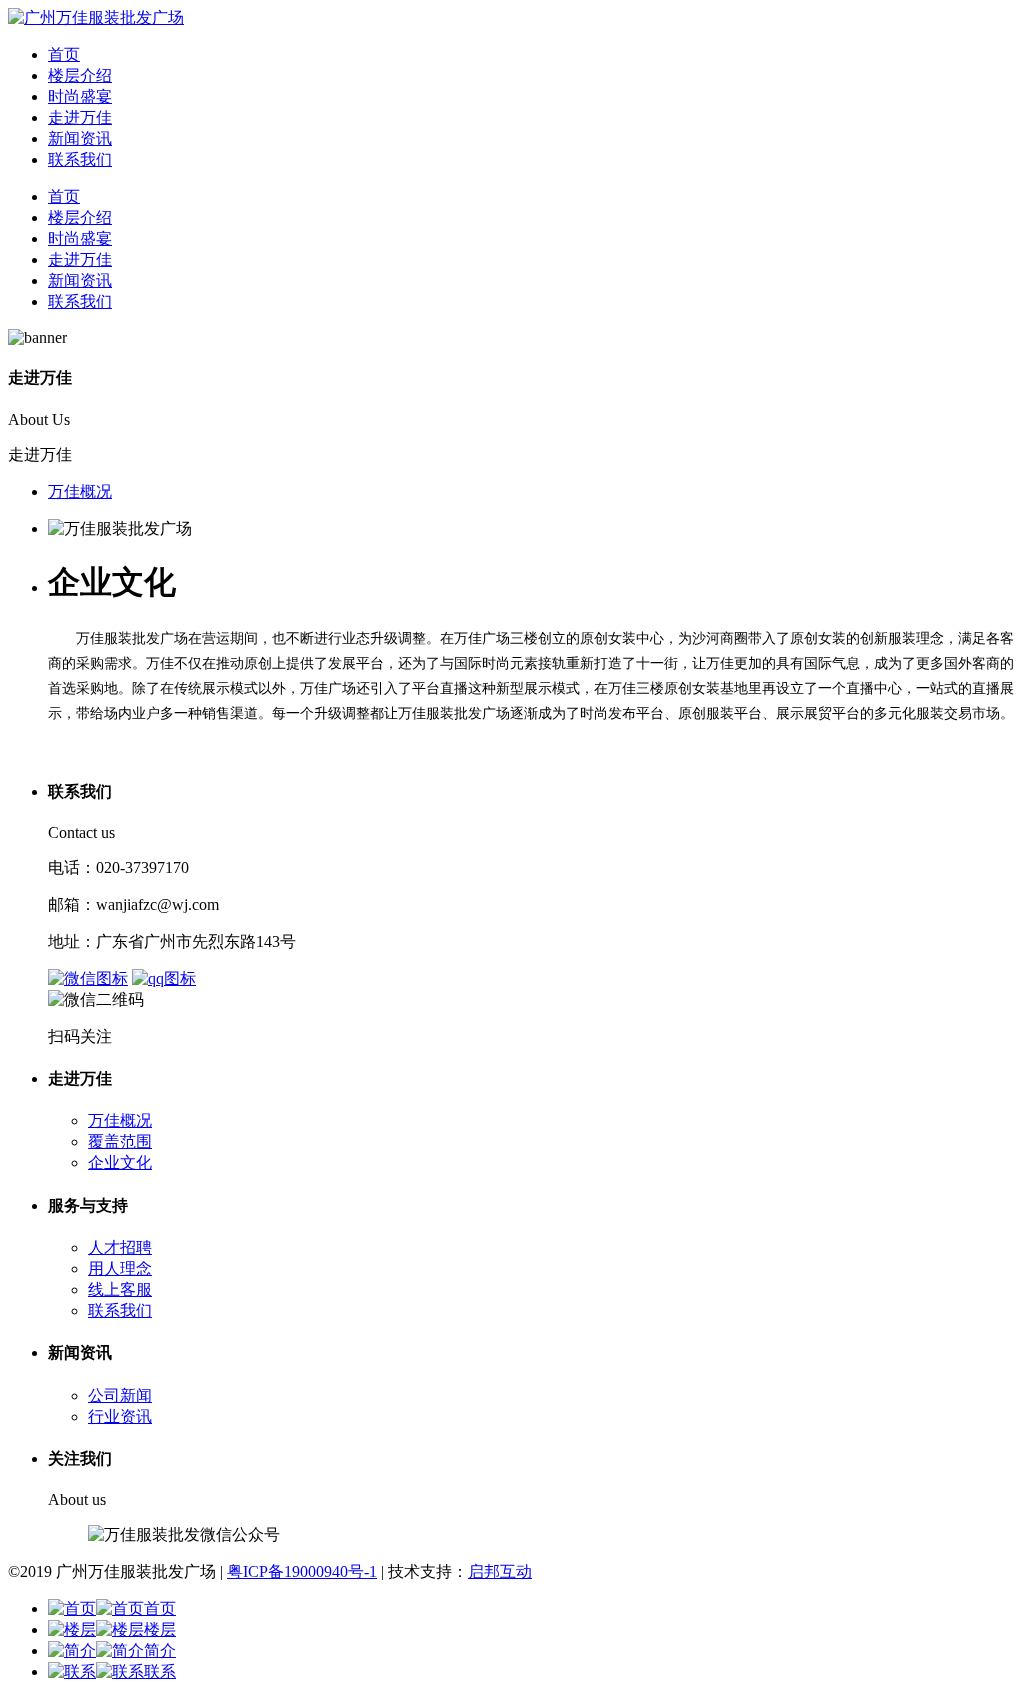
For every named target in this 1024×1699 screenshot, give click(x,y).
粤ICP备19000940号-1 (302, 1571)
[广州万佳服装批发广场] (96, 17)
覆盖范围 (120, 1141)
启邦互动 (500, 1571)
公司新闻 (120, 1395)
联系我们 (80, 159)
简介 (160, 1650)
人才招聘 (120, 1247)
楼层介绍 (80, 75)
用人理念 (120, 1268)
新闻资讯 (80, 138)
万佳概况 (80, 491)
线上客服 (120, 1289)
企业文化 (120, 1162)
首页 (64, 54)
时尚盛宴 (80, 96)
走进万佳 (80, 117)
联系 (160, 1671)
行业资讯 (120, 1416)
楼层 (160, 1629)
